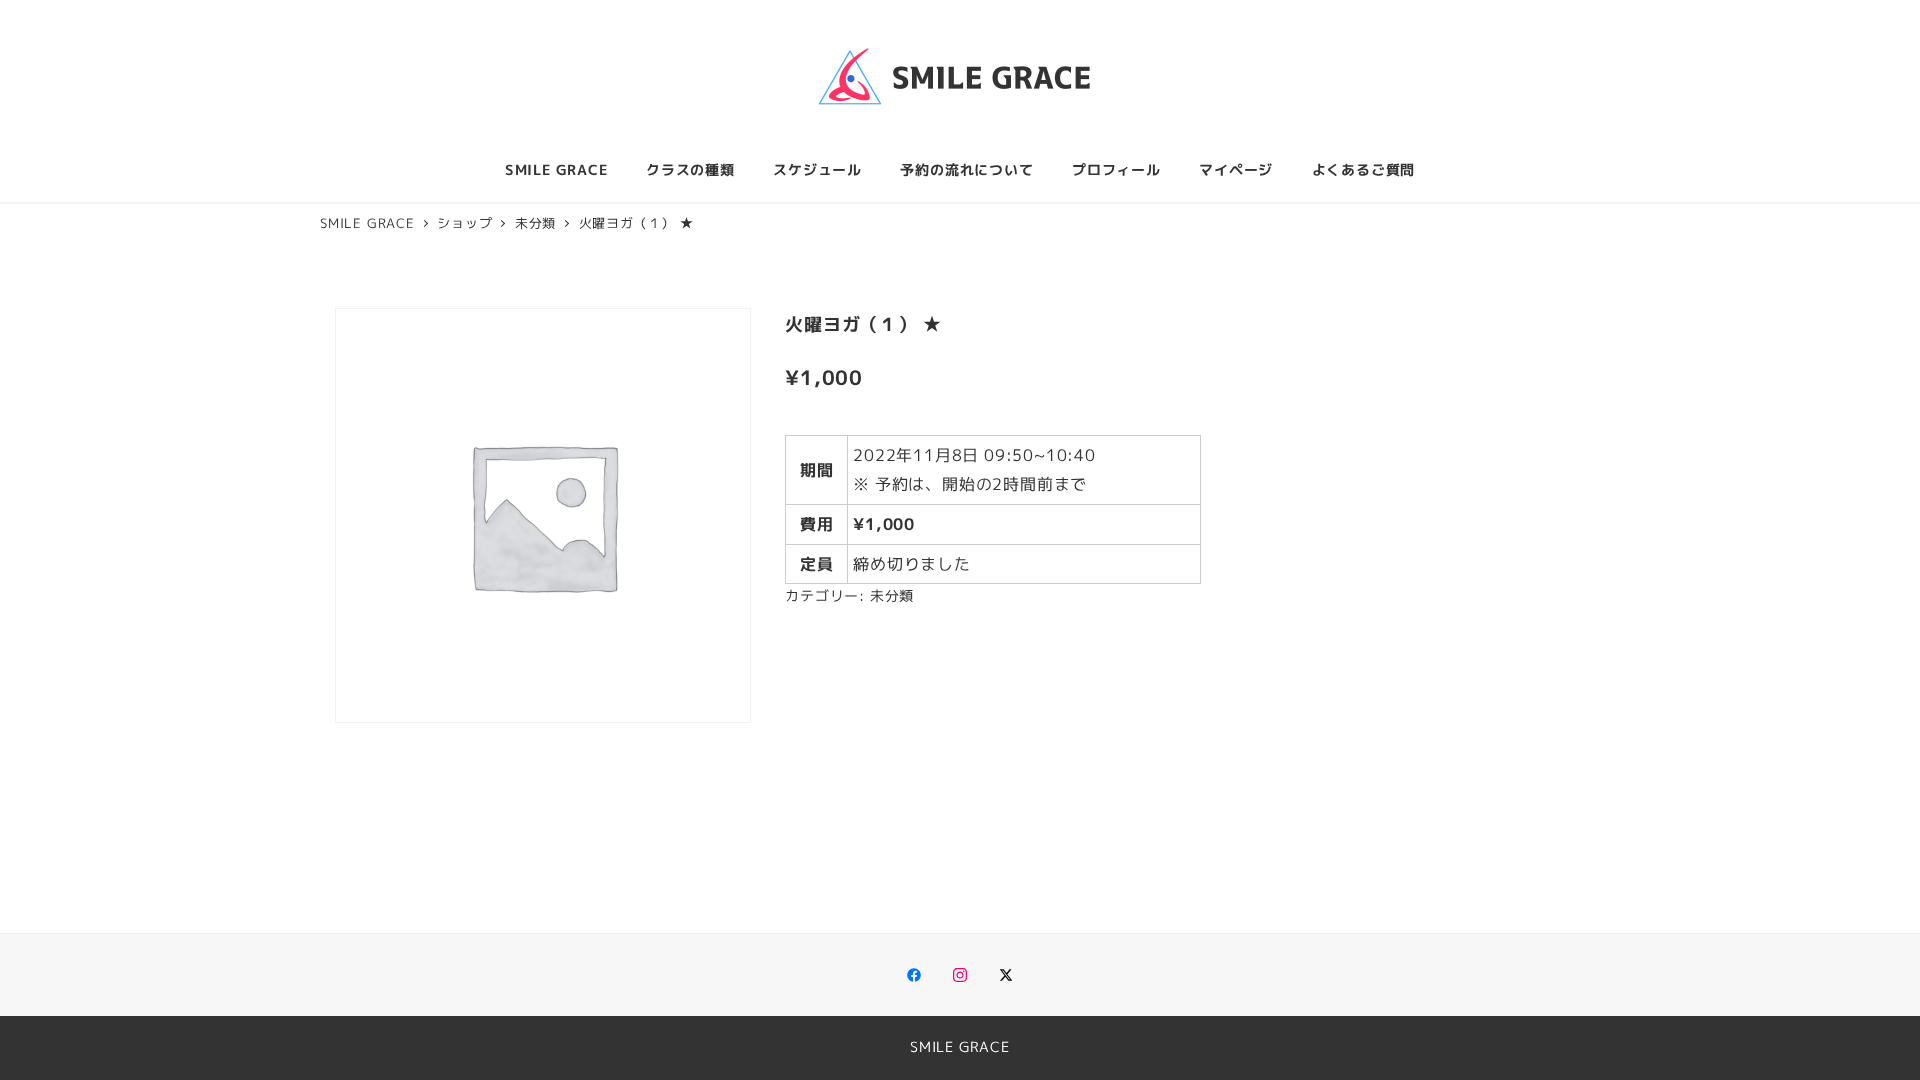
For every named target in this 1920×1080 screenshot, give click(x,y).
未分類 (892, 596)
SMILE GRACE (960, 1047)
